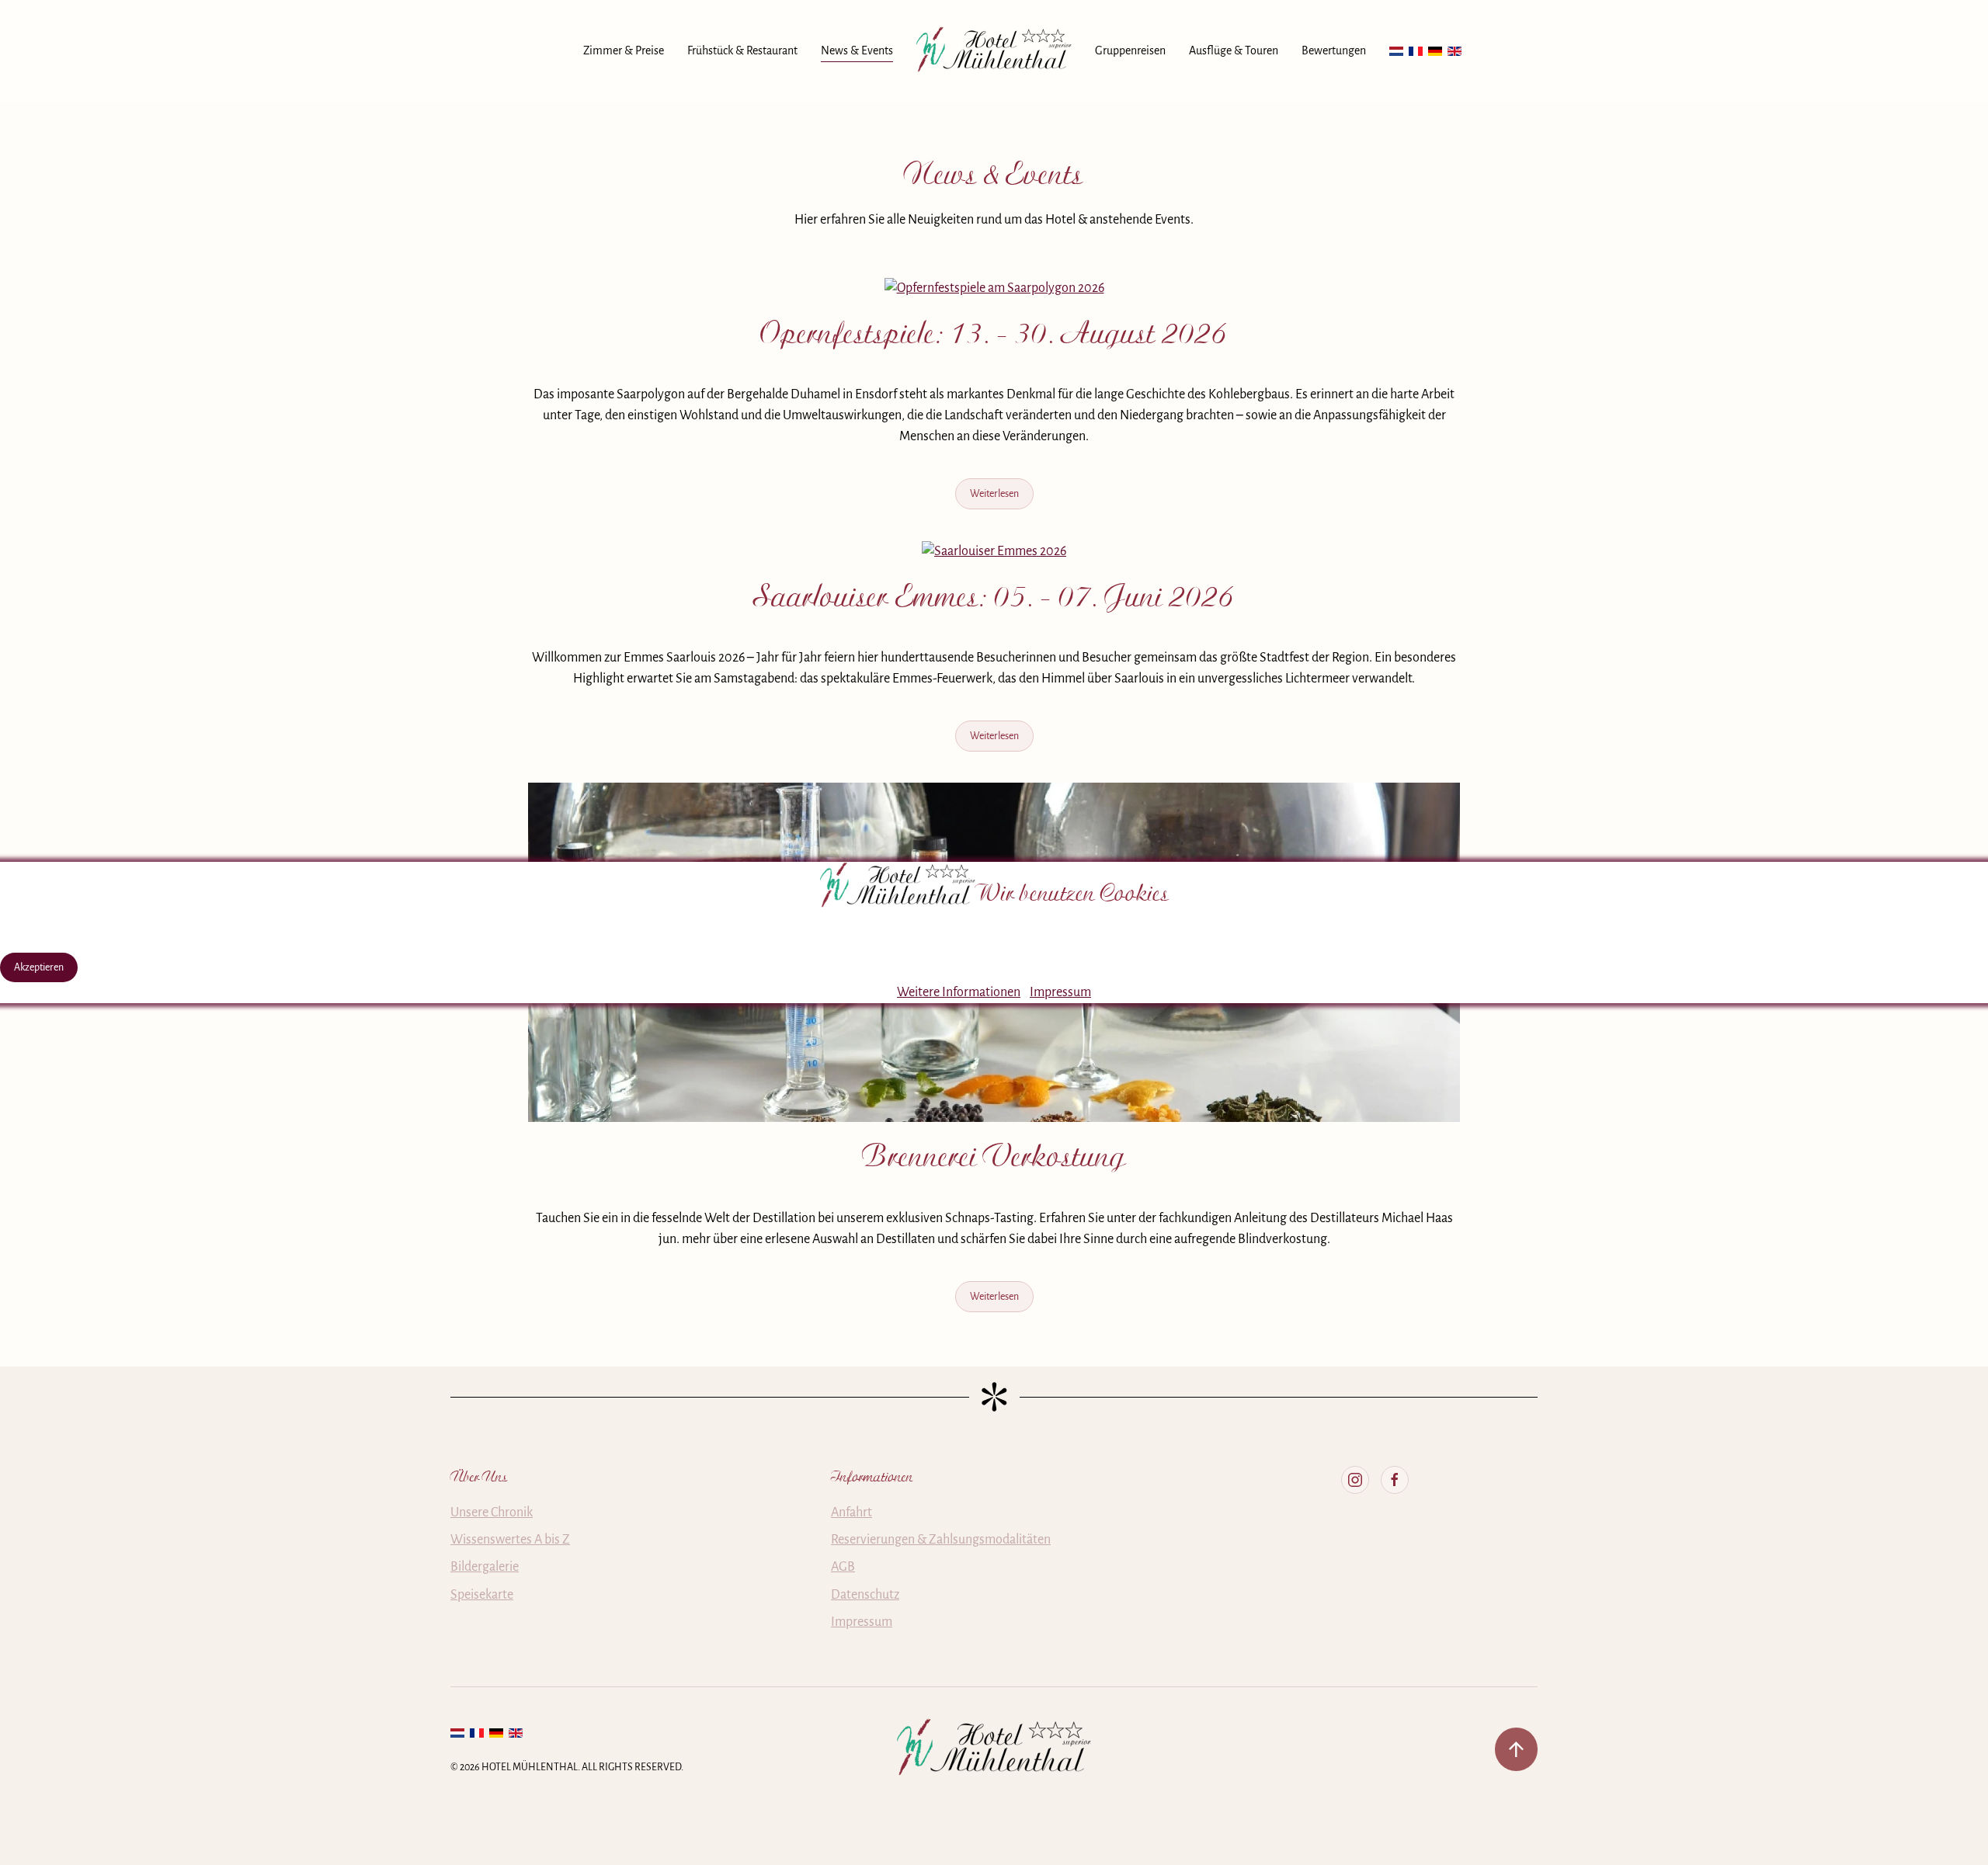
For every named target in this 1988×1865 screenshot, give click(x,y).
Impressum (1060, 992)
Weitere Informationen (959, 992)
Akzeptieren (39, 967)
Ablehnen (114, 967)
